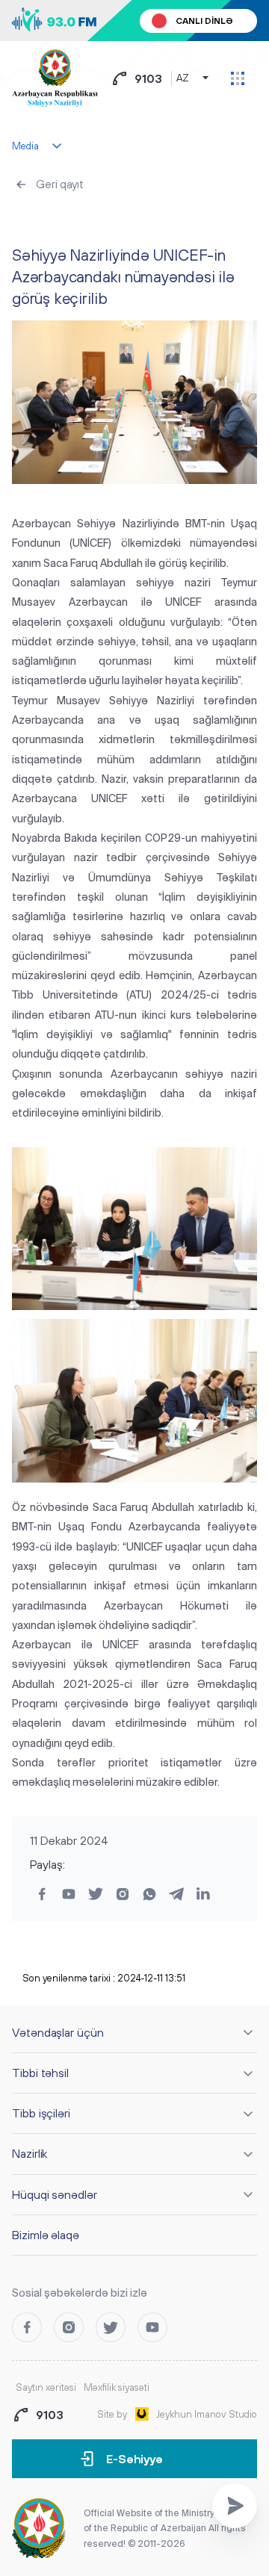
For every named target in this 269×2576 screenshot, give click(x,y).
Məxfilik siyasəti (117, 2387)
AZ (183, 78)
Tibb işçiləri (41, 2113)
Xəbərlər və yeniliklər (69, 220)
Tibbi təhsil (40, 2073)
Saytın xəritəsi (46, 2387)
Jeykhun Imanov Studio (207, 2414)
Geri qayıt (60, 184)
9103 (148, 78)
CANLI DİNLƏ (204, 21)
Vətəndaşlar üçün (58, 2032)
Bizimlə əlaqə (46, 2235)
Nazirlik (30, 2153)
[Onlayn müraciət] (235, 2506)
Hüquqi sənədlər (55, 2194)
